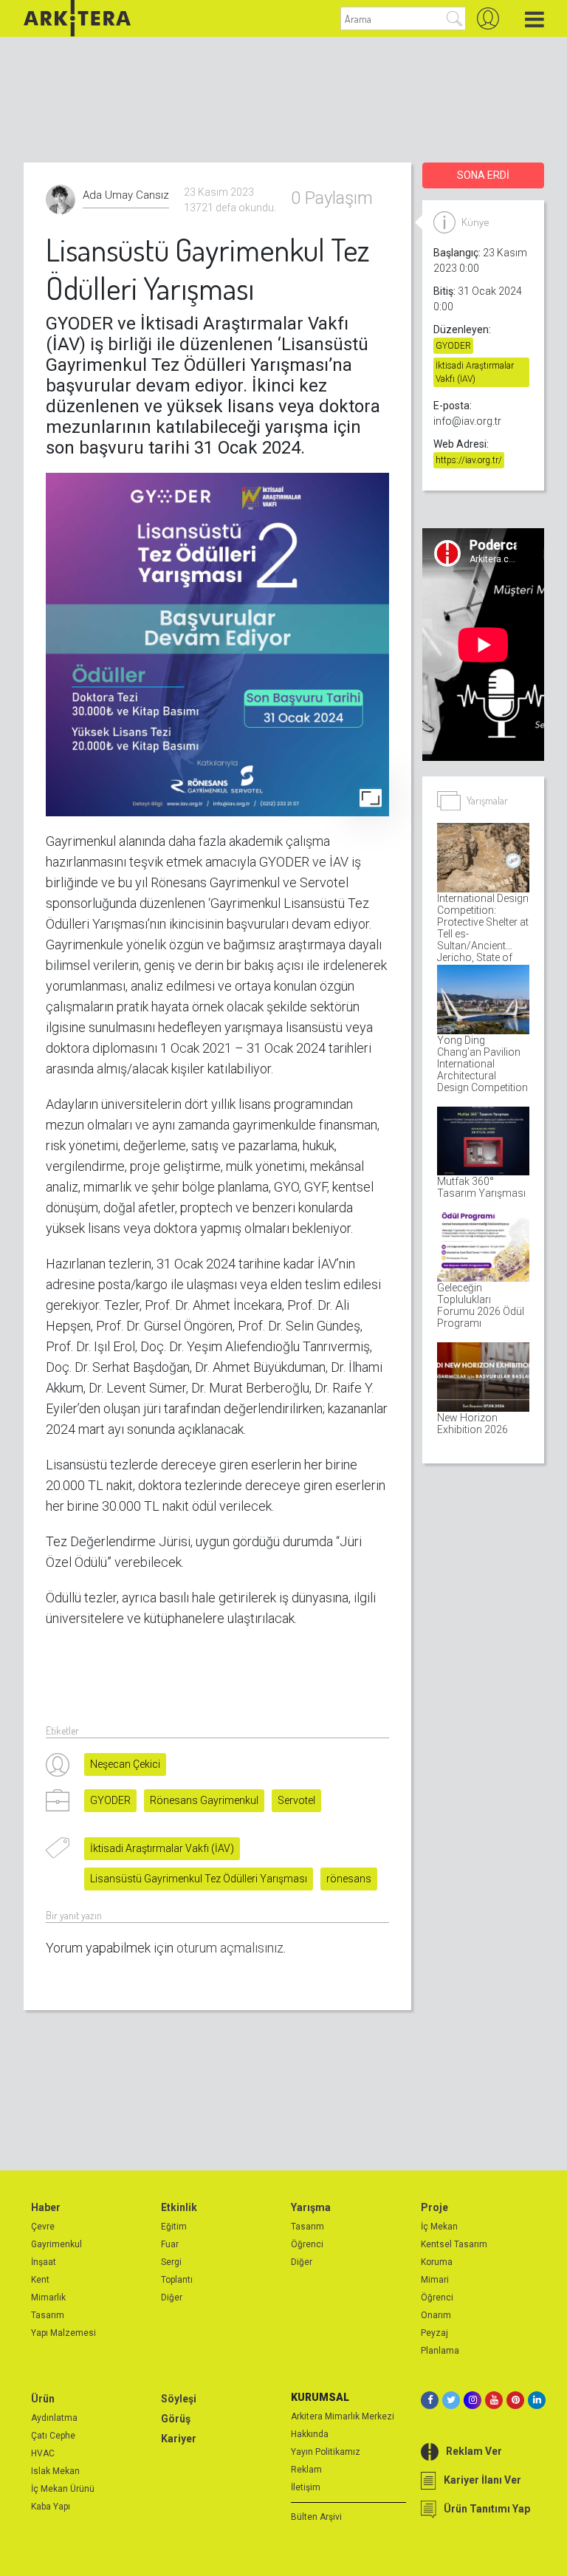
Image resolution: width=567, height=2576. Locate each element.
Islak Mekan (55, 2471)
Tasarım (48, 2315)
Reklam (306, 2470)
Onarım (436, 2315)
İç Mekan (439, 2227)
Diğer (172, 2297)
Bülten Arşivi (316, 2517)
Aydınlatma (54, 2418)
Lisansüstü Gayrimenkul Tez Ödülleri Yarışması (199, 1879)
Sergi (171, 2262)
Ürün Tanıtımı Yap (487, 2509)
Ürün (43, 2399)
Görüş (176, 2419)
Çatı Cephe (53, 2436)
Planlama (440, 2351)
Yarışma (311, 2207)
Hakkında (310, 2434)
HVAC (43, 2453)
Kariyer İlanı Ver (482, 2480)
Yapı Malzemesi (63, 2333)
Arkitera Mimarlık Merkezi (343, 2416)
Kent (40, 2280)
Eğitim (174, 2227)
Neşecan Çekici (125, 1764)
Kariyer (179, 2439)
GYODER (110, 1800)
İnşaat (44, 2262)
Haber (46, 2207)
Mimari (435, 2280)
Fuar (170, 2244)
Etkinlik (179, 2207)
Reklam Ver (474, 2451)
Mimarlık (48, 2297)
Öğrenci (307, 2244)
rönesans (349, 1879)
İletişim (306, 2487)
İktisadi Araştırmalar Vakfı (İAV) (162, 1848)
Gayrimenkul (56, 2244)
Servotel (296, 1800)
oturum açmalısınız (230, 1948)
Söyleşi (179, 2399)
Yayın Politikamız (326, 2452)
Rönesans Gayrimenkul (204, 1800)
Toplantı (177, 2280)
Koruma (437, 2262)
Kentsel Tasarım (454, 2244)
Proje (434, 2207)
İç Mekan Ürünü (63, 2489)
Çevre (43, 2227)
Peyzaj (434, 2333)
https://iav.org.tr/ (469, 460)
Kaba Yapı (51, 2507)
